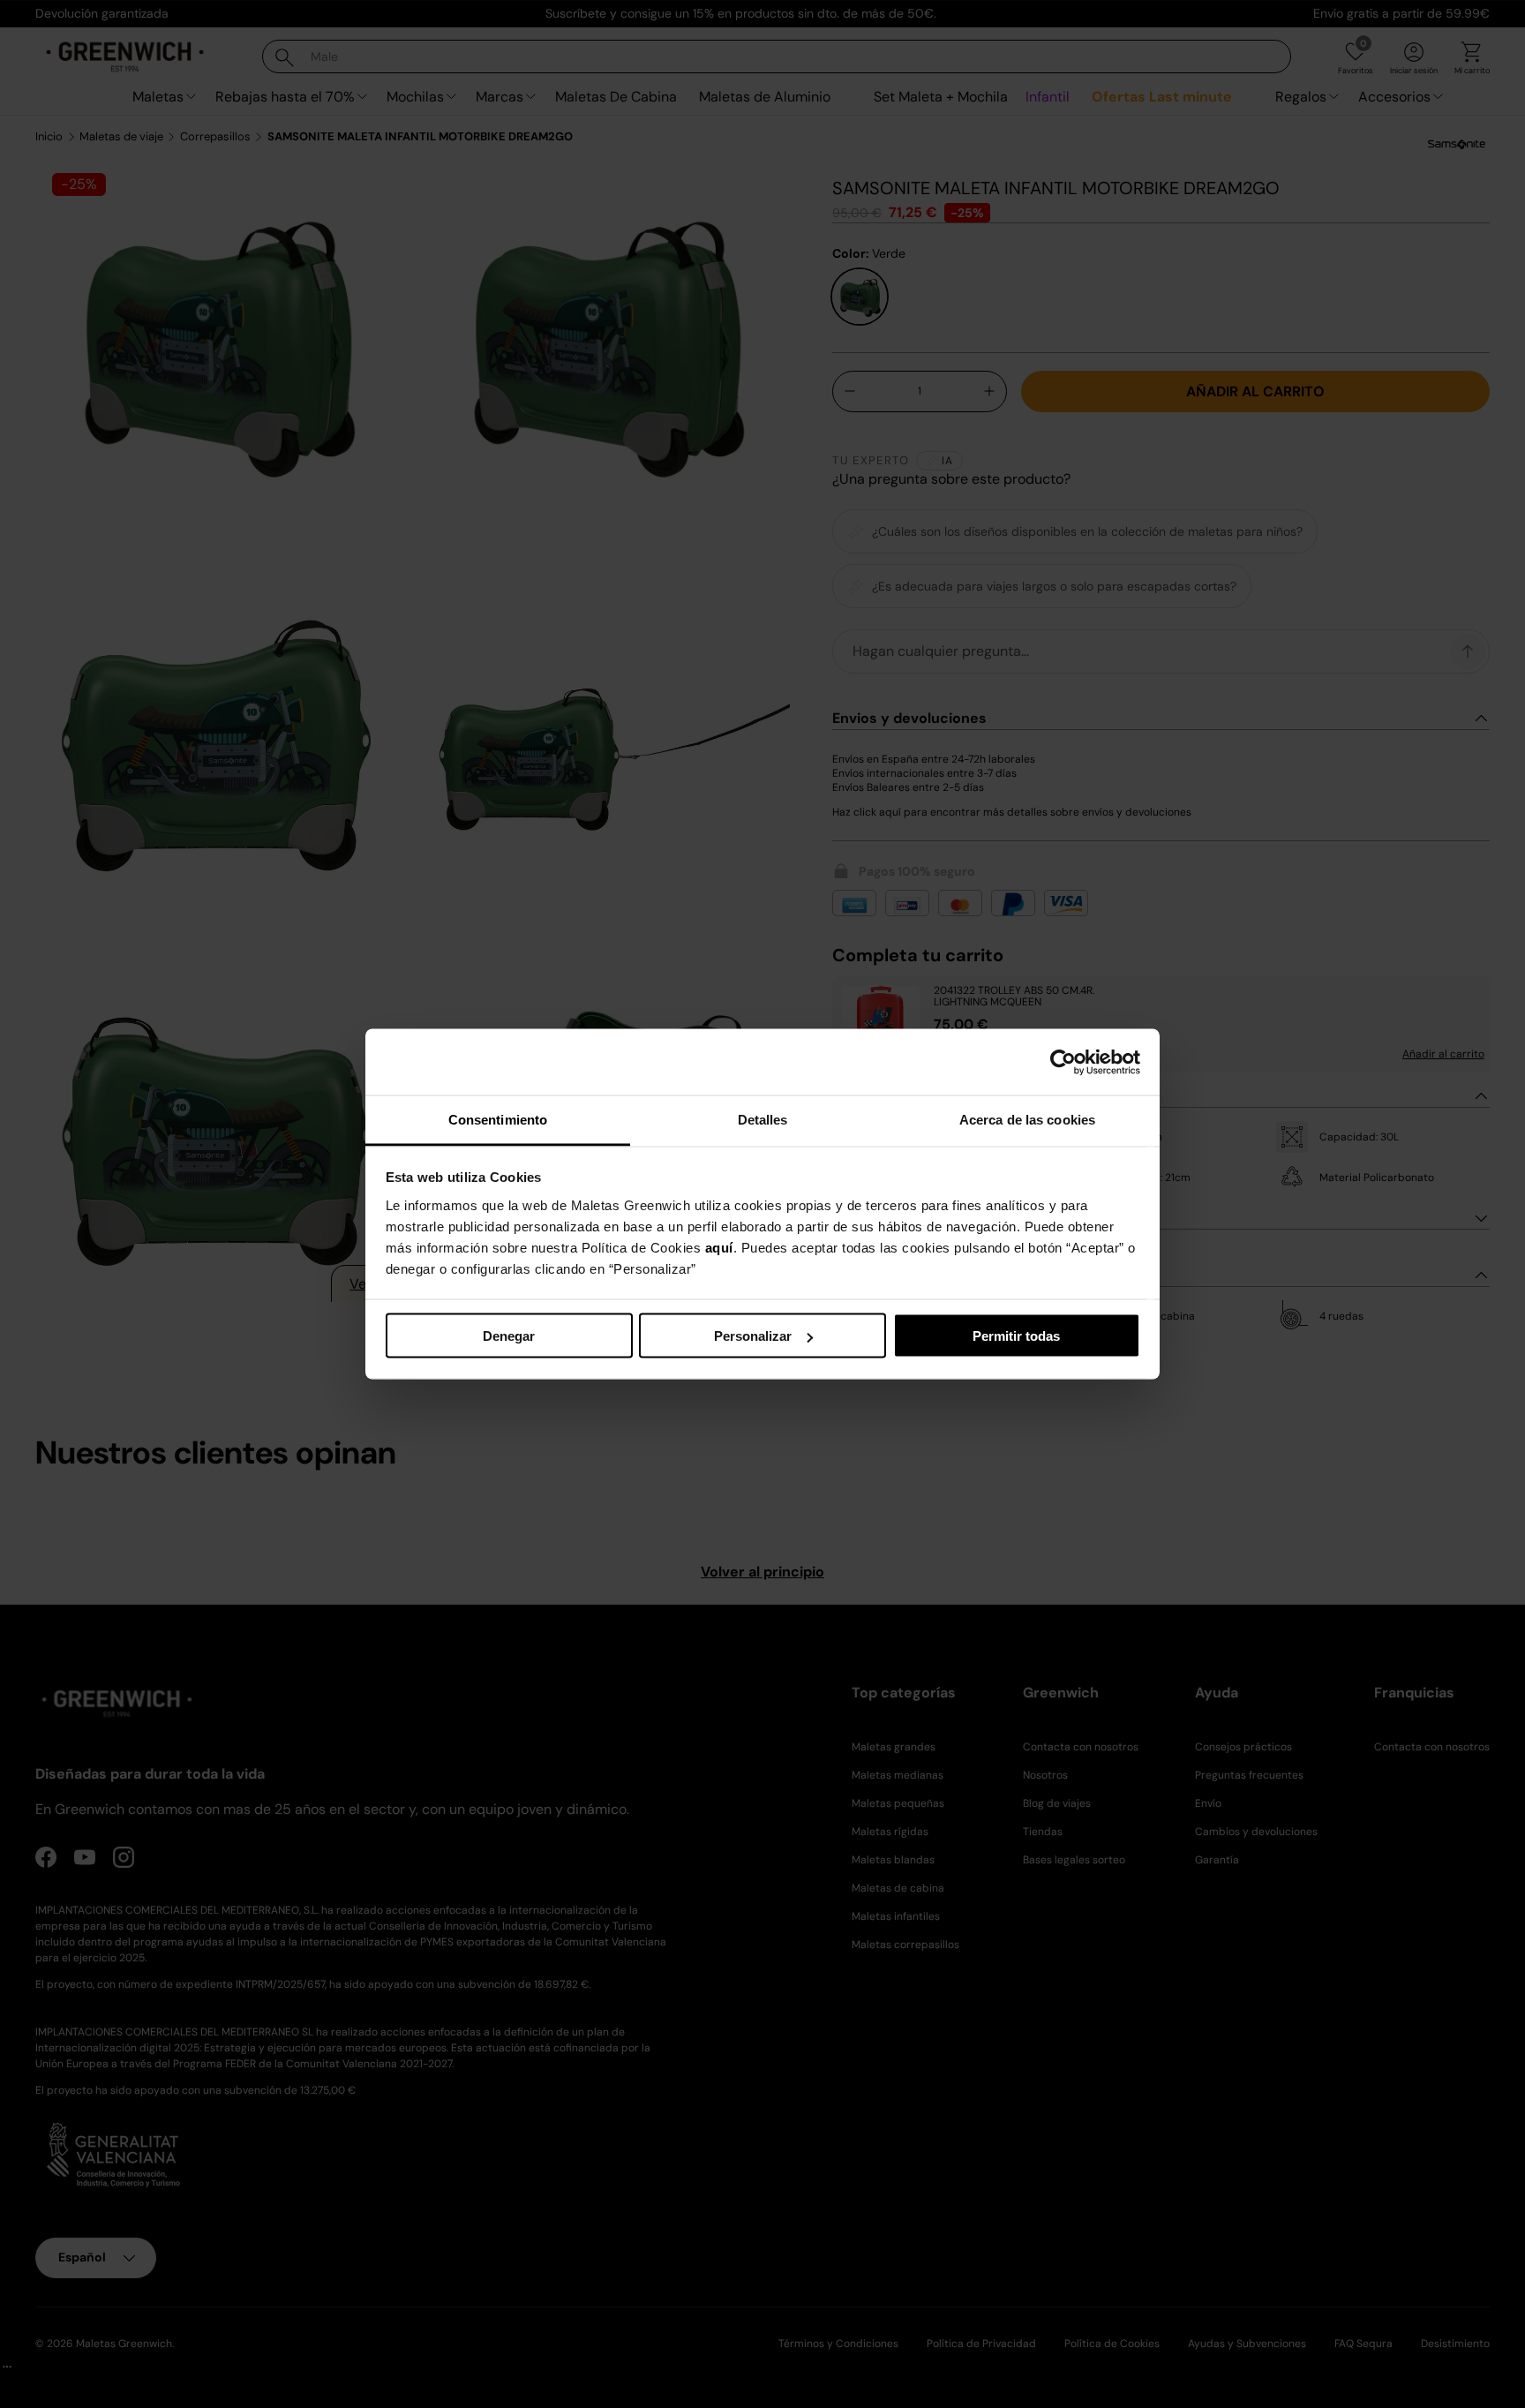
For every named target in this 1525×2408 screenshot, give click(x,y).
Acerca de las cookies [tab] (1027, 1120)
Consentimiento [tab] (498, 1120)
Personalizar (753, 1336)
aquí (719, 1248)
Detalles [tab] (763, 1120)
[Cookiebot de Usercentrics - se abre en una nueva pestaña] (1063, 1062)
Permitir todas (1016, 1336)
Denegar (509, 1336)
